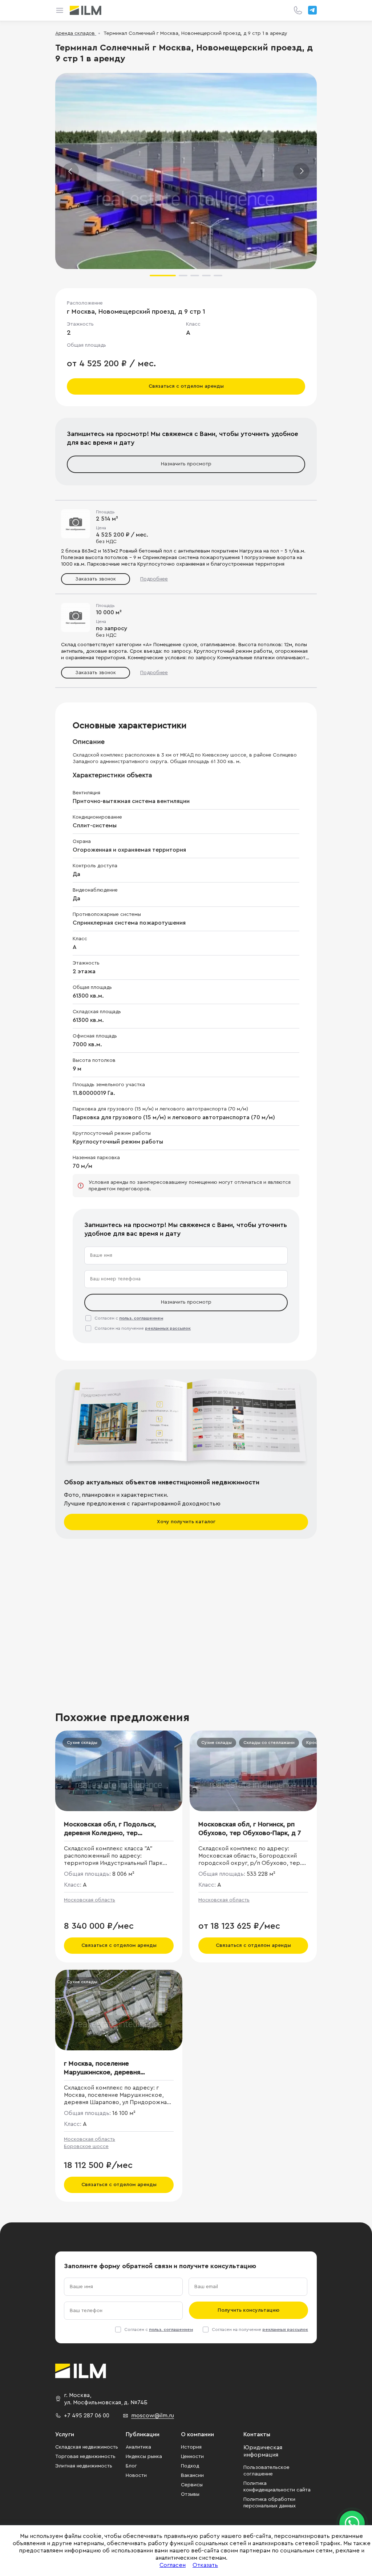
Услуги (65, 2434)
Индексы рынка (144, 2457)
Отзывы (190, 2494)
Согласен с (129, 1318)
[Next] (301, 171)
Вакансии (192, 2475)
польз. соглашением (141, 1318)
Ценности (192, 2457)
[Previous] (71, 171)
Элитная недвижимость (84, 2466)
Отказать (205, 2565)
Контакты (257, 2434)
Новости (136, 2475)
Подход (190, 2466)
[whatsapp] (352, 2523)
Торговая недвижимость (85, 2457)
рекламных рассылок (168, 1328)
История (191, 2447)
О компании (197, 2434)
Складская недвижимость (87, 2447)
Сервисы (192, 2485)
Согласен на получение (143, 1328)
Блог (131, 2466)
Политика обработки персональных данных (270, 2503)
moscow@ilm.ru (153, 2416)
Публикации (143, 2434)
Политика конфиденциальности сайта (277, 2487)
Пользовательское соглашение (266, 2471)
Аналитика (138, 2447)
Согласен (173, 2565)
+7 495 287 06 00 (87, 2416)
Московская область (90, 1900)
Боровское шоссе (86, 2147)
